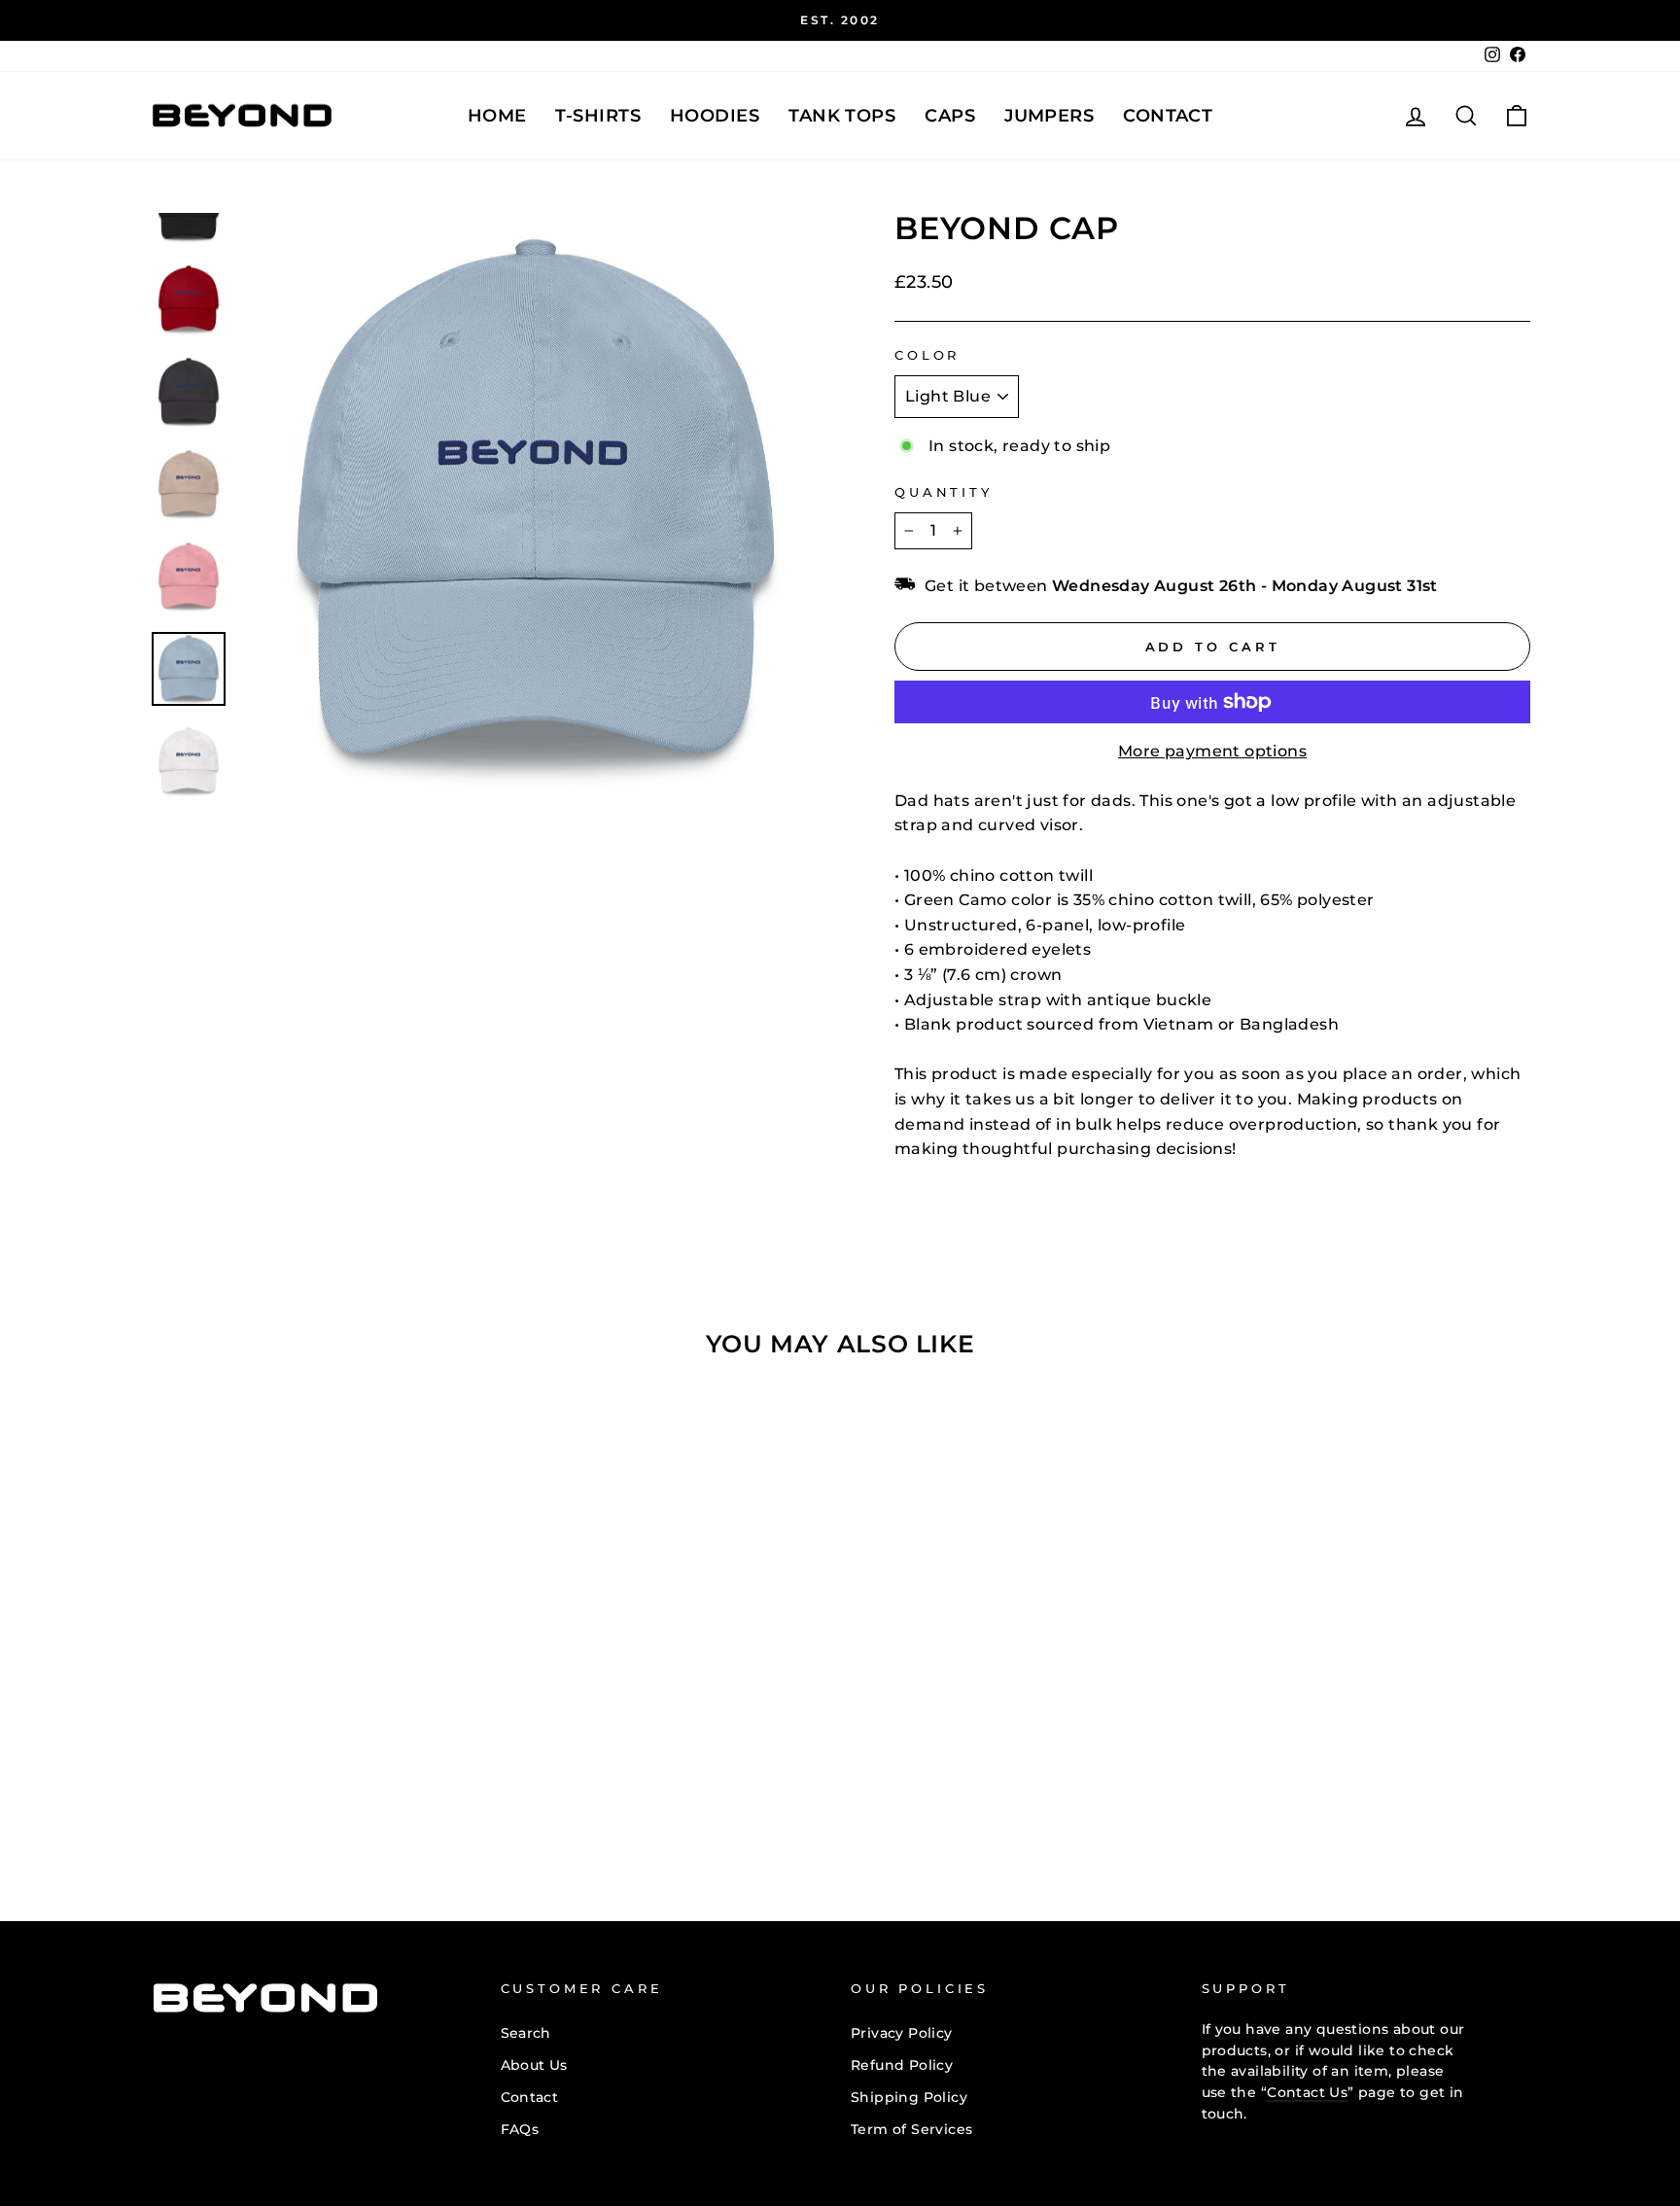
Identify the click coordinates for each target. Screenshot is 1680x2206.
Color (927, 355)
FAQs (520, 2129)
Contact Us (1307, 2092)
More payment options (1212, 751)
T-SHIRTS (598, 116)
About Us (534, 2065)
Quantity (944, 492)
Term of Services (911, 2129)
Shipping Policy (909, 2097)
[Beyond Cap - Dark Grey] (275, 1806)
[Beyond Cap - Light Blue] (380, 1806)
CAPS (950, 116)
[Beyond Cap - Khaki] (301, 1806)
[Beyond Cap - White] (406, 1806)
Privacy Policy (902, 2033)
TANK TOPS (842, 116)
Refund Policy (902, 2065)
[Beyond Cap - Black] (222, 1806)
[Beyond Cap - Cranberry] (248, 1806)
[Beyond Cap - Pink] (353, 1806)
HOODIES (715, 116)
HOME (497, 116)
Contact (1168, 116)
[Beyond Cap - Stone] (327, 1806)
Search (526, 2033)
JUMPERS (1049, 116)
